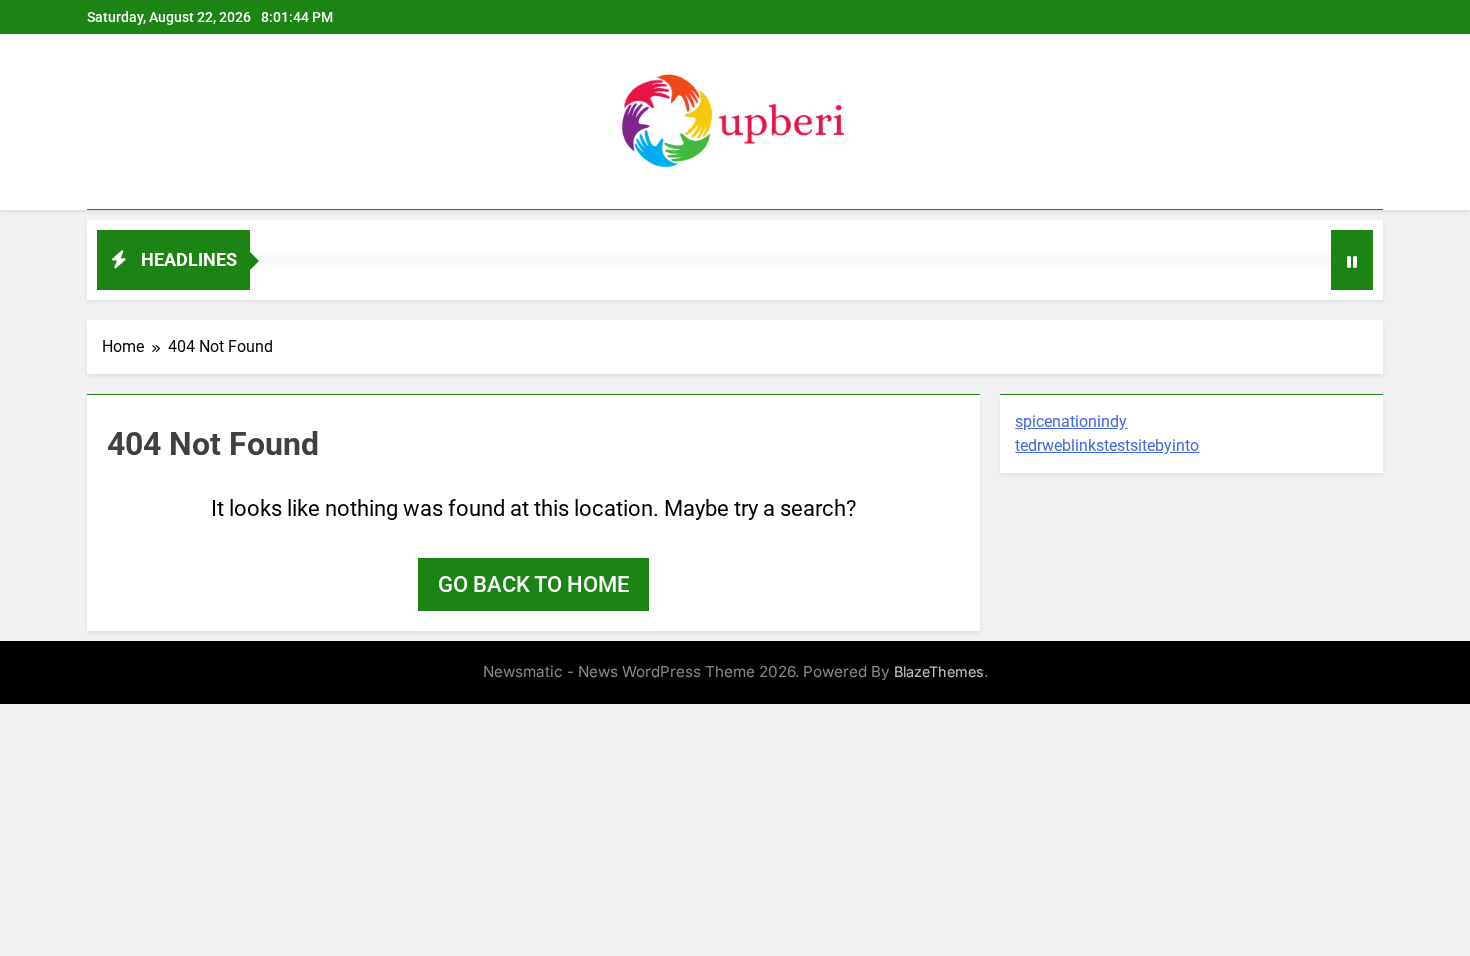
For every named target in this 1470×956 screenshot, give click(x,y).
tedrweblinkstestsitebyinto (1107, 445)
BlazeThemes (939, 671)
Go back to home (533, 584)
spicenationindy (1071, 421)
